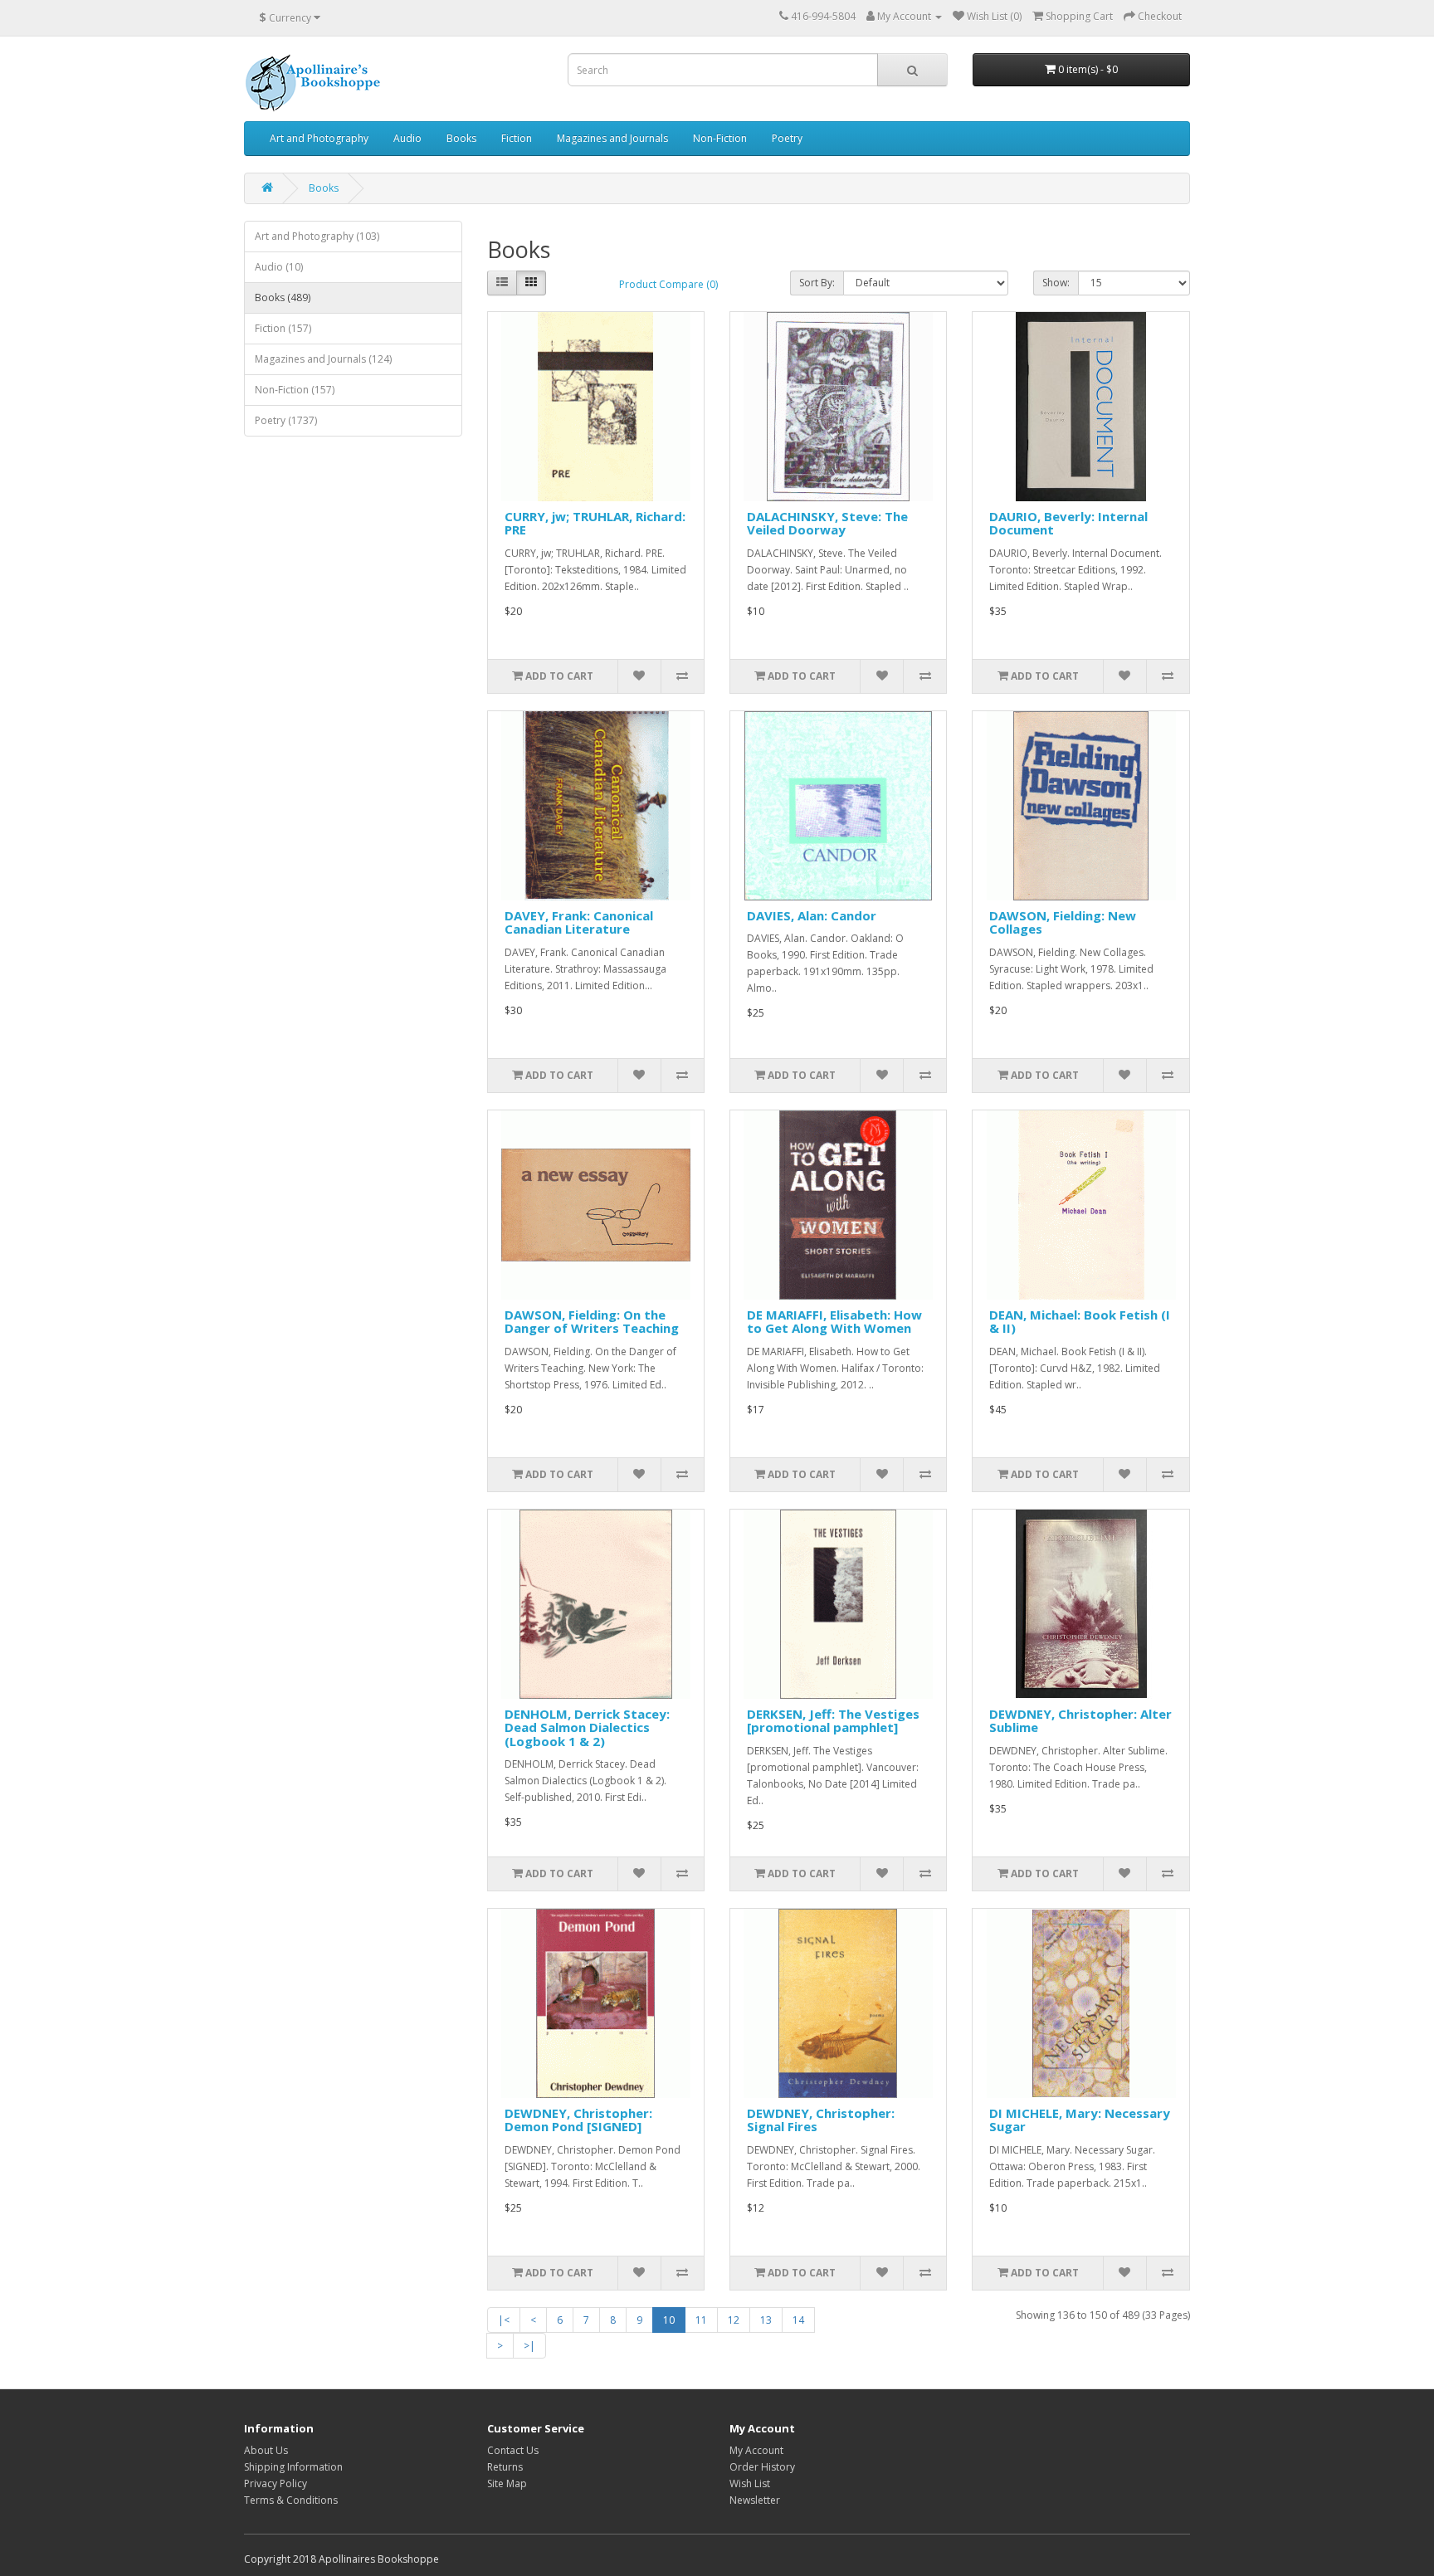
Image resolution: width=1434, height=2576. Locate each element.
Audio (407, 138)
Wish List (750, 2483)
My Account (756, 2450)
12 (734, 2320)
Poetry (787, 138)
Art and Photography (319, 138)
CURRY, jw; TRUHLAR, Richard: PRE (595, 523)
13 (766, 2320)
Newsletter (755, 2500)
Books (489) (283, 298)
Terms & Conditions (291, 2500)
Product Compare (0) (668, 284)
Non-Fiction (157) (295, 390)
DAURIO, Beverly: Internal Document (1068, 523)
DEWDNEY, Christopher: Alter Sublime (1080, 1721)
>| (529, 2346)
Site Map (507, 2483)
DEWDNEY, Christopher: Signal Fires (821, 2120)
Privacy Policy (276, 2483)
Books (461, 138)
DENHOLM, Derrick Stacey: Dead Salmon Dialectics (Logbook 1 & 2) (587, 1727)
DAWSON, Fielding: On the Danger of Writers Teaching (592, 1322)
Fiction (517, 138)
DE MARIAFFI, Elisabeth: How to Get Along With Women (834, 1322)
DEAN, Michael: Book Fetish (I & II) (1080, 1322)
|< (504, 2320)
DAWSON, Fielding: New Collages (1063, 922)
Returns (505, 2467)
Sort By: (817, 283)
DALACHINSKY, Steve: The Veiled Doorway (827, 523)
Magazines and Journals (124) (323, 359)
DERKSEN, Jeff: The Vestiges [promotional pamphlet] (833, 1721)
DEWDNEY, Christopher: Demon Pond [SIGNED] (578, 2120)
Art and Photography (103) (317, 236)
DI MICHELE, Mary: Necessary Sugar (1080, 2120)
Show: (1056, 283)
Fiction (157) (283, 328)
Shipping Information (293, 2467)
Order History (762, 2467)
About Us (266, 2450)
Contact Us (513, 2450)
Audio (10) (279, 267)
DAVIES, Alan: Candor (812, 915)
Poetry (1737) (286, 420)
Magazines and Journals (612, 138)
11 (701, 2320)
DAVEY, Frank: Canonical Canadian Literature (579, 922)
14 (798, 2320)
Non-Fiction (720, 138)
